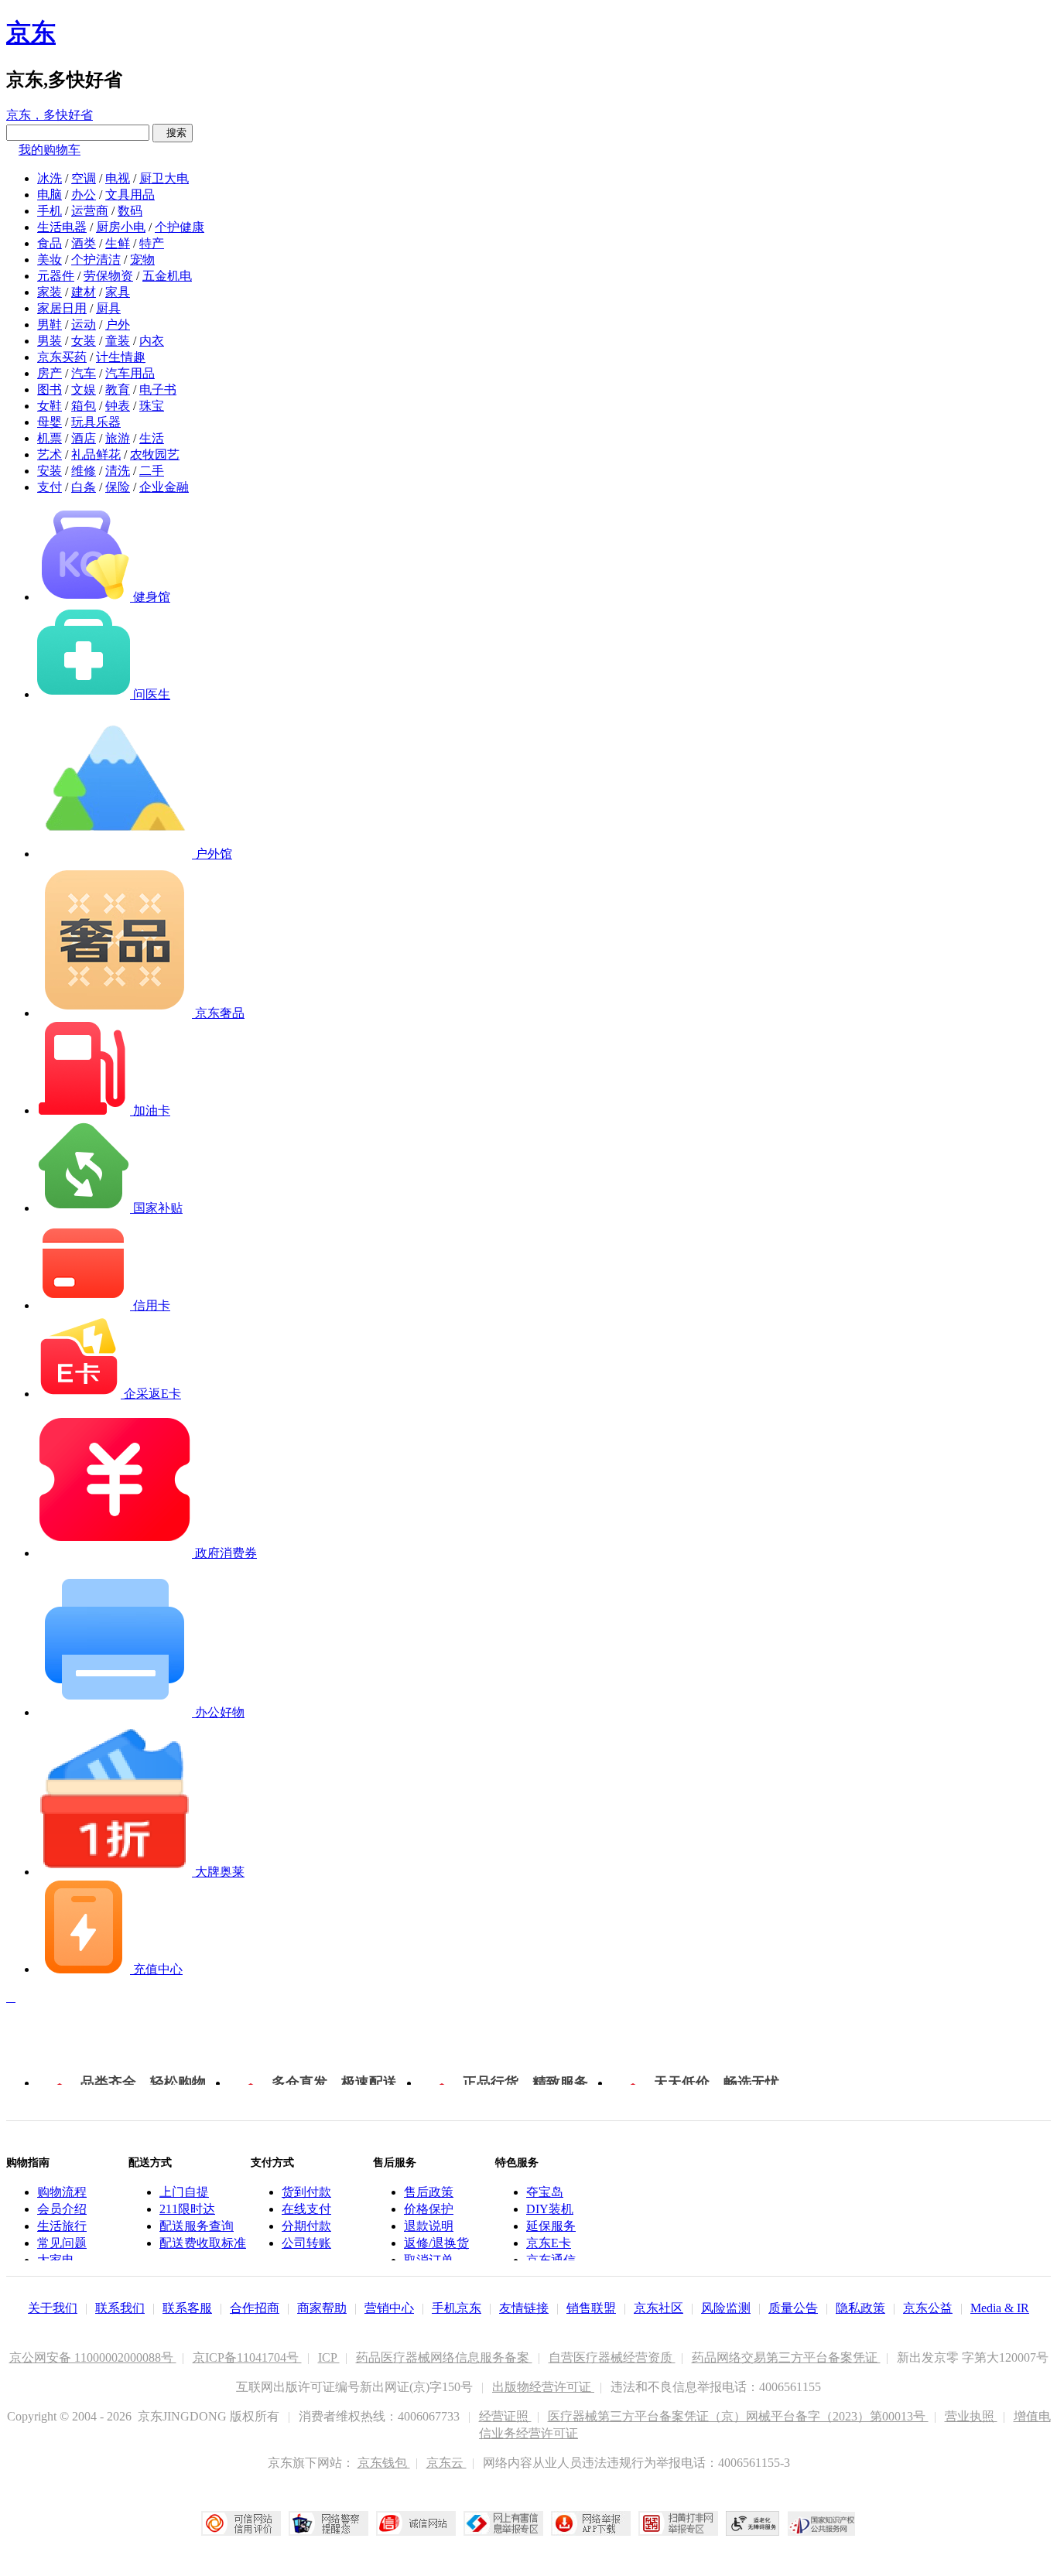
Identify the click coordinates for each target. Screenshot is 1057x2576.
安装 (50, 471)
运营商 (90, 211)
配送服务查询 (197, 2226)
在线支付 (306, 2209)
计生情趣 (121, 357)
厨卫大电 (164, 178)
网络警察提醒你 (328, 2523)
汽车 (84, 373)
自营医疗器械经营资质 (612, 2357)
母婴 (50, 422)
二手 (152, 471)
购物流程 (62, 2192)
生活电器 (62, 227)
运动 (84, 325)
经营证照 (505, 2416)
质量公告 (793, 2308)
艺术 (50, 454)
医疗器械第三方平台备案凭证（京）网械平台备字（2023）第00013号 (738, 2416)
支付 (50, 487)
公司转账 (306, 2243)
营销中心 (389, 2308)
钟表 (118, 406)
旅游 (118, 438)
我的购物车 (50, 150)
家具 (118, 292)
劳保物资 (108, 276)
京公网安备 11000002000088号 (93, 2357)
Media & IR (1000, 2308)
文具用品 (130, 195)
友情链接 (524, 2308)
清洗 (118, 471)
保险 (118, 487)
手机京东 (457, 2308)
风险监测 (726, 2308)
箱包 (84, 406)
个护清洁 (96, 260)
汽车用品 (130, 373)
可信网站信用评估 (241, 2523)
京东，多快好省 (50, 115)
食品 (50, 243)
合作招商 (255, 2308)
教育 (118, 389)
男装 (50, 341)
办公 (84, 195)
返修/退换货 (436, 2243)
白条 (84, 487)
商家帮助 (322, 2308)
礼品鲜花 (96, 454)
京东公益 (928, 2308)
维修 (84, 471)
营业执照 (971, 2416)
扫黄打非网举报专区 (678, 2523)
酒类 (84, 243)
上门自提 (184, 2192)
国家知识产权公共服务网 (822, 2523)
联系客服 (187, 2308)
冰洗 (50, 178)
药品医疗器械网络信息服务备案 (444, 2357)
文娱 (84, 389)
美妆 (50, 260)
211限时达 (187, 2209)
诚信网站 (416, 2523)
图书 (50, 389)
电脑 (50, 195)
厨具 (108, 308)
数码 (130, 211)
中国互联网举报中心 (503, 2523)
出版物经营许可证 (543, 2387)
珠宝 (152, 406)
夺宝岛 (545, 2192)
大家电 (56, 2260)
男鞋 (50, 325)
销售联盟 (591, 2308)
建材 (84, 292)
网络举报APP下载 (591, 2523)
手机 (50, 211)
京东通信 (551, 2260)
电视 (118, 178)
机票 (50, 438)
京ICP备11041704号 (247, 2357)
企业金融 (164, 487)
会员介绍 (62, 2209)
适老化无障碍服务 (753, 2523)
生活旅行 (62, 2226)
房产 (50, 373)
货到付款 (306, 2192)
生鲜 (118, 243)
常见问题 (62, 2243)
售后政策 (429, 2192)
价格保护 (429, 2209)
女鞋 (50, 406)
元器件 (56, 276)
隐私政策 (860, 2308)
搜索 (173, 133)
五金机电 (167, 276)
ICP (329, 2357)
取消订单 (429, 2260)
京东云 (446, 2463)
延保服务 (551, 2226)
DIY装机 (550, 2209)
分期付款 (306, 2226)
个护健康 (180, 227)
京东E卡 (549, 2243)
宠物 (142, 260)
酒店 (84, 438)
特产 (152, 243)
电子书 (158, 389)
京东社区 (658, 2308)
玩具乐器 (96, 422)
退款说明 (429, 2226)
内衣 (152, 341)
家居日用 (62, 308)
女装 (84, 341)
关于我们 (53, 2308)
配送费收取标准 (203, 2243)
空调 (84, 178)
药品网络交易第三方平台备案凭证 (786, 2357)
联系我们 (120, 2308)
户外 (118, 325)
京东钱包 (384, 2463)
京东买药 (62, 357)
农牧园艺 (155, 454)
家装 (50, 292)
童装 (118, 341)
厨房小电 (121, 227)
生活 (152, 438)
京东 (31, 32)
